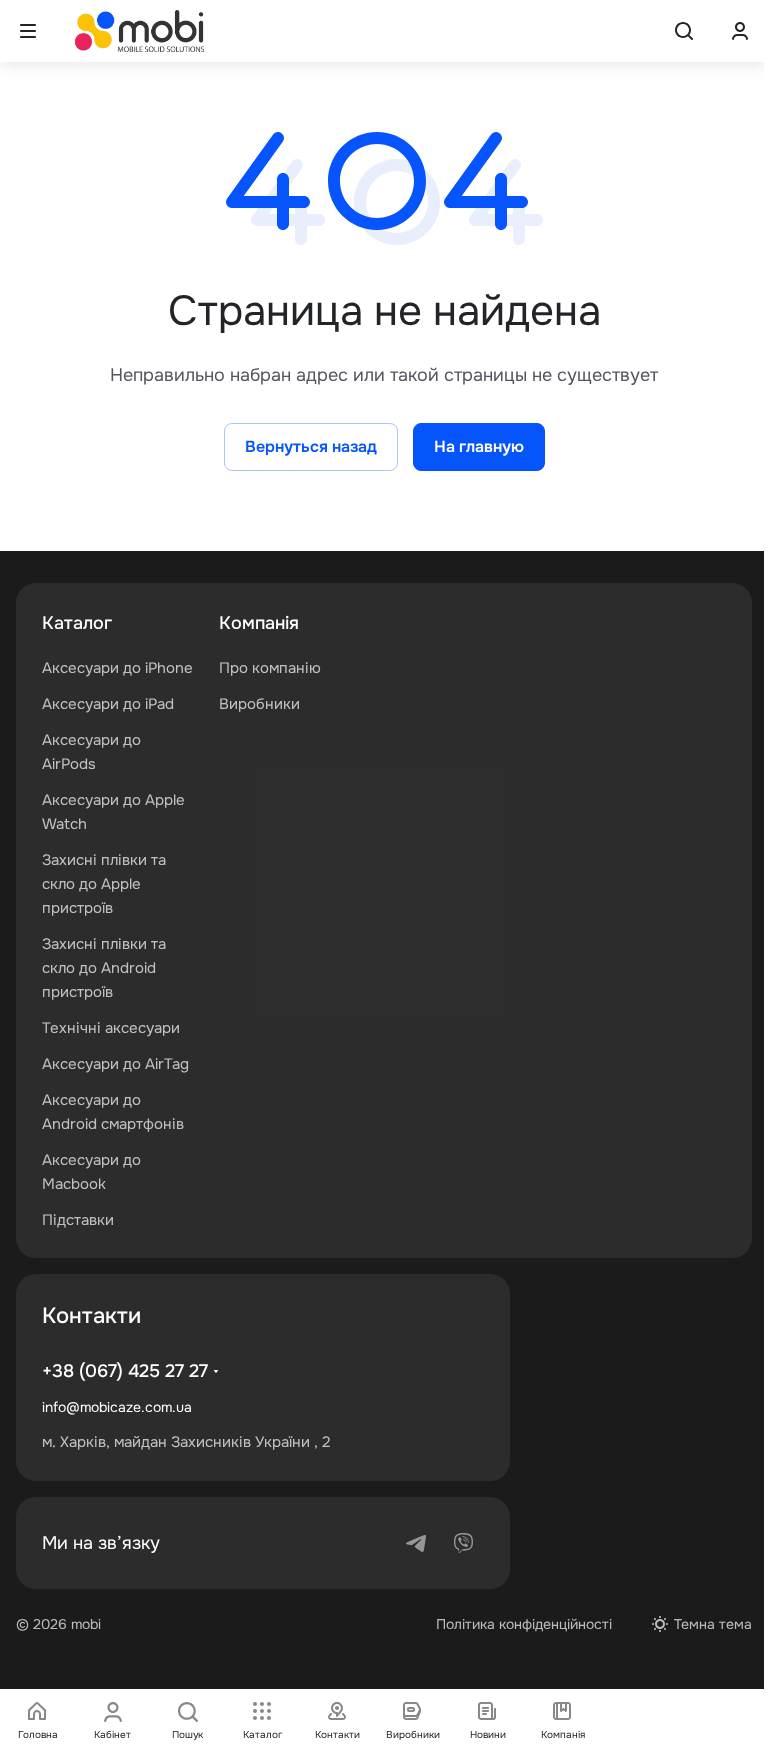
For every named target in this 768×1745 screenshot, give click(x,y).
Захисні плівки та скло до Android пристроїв (104, 968)
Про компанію (270, 668)
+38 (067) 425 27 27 (125, 1371)
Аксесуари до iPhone (117, 668)
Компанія (259, 623)
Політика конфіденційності (524, 1624)
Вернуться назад (311, 446)
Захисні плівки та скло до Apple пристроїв (104, 884)
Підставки (78, 1220)
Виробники (259, 704)
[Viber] (464, 1543)
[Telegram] (416, 1543)
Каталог (77, 623)
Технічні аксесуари (111, 1028)
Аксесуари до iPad (108, 704)
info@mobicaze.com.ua (117, 1407)
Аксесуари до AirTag (115, 1064)
